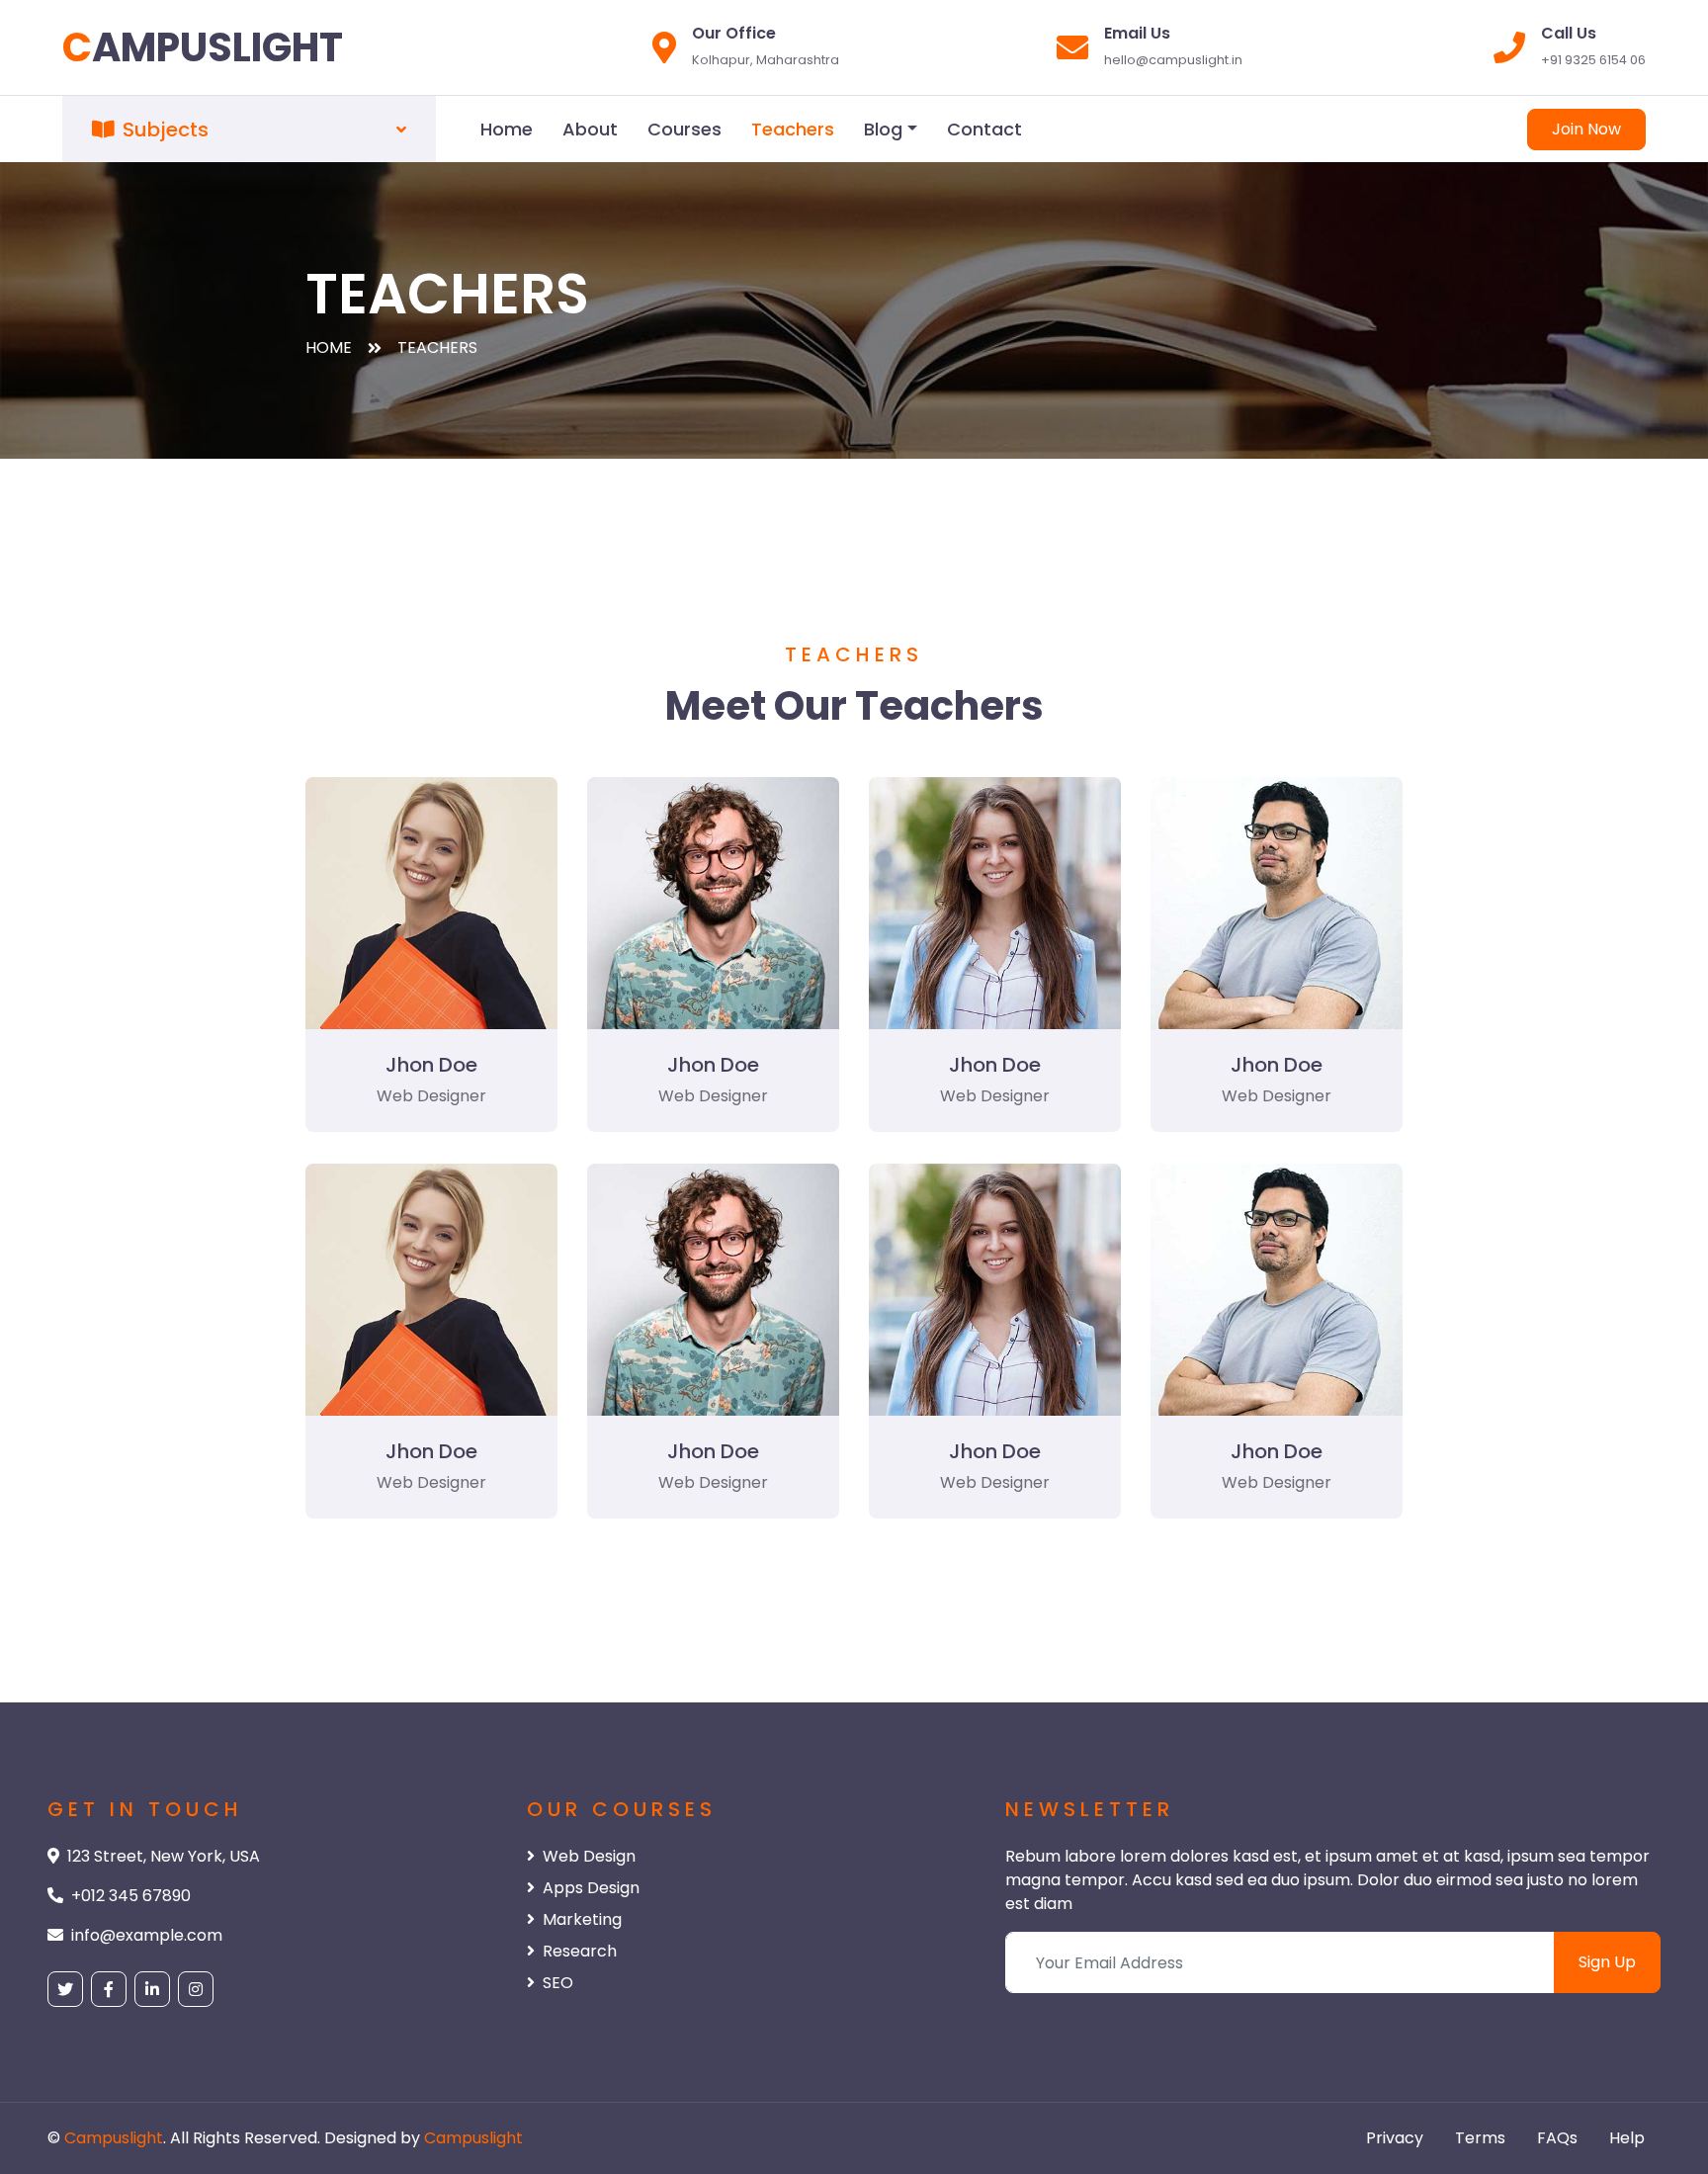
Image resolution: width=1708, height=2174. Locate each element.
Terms (1480, 2138)
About (590, 129)
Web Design (589, 1856)
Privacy (1395, 2138)
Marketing (582, 1919)
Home (507, 129)
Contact (984, 129)
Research (580, 1951)
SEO (558, 1983)
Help (1627, 2138)
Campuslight (114, 2138)
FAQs (1557, 2138)
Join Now (1586, 129)
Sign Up (1607, 1962)
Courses (684, 129)
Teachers (793, 129)
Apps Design (591, 1888)
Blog (883, 129)
